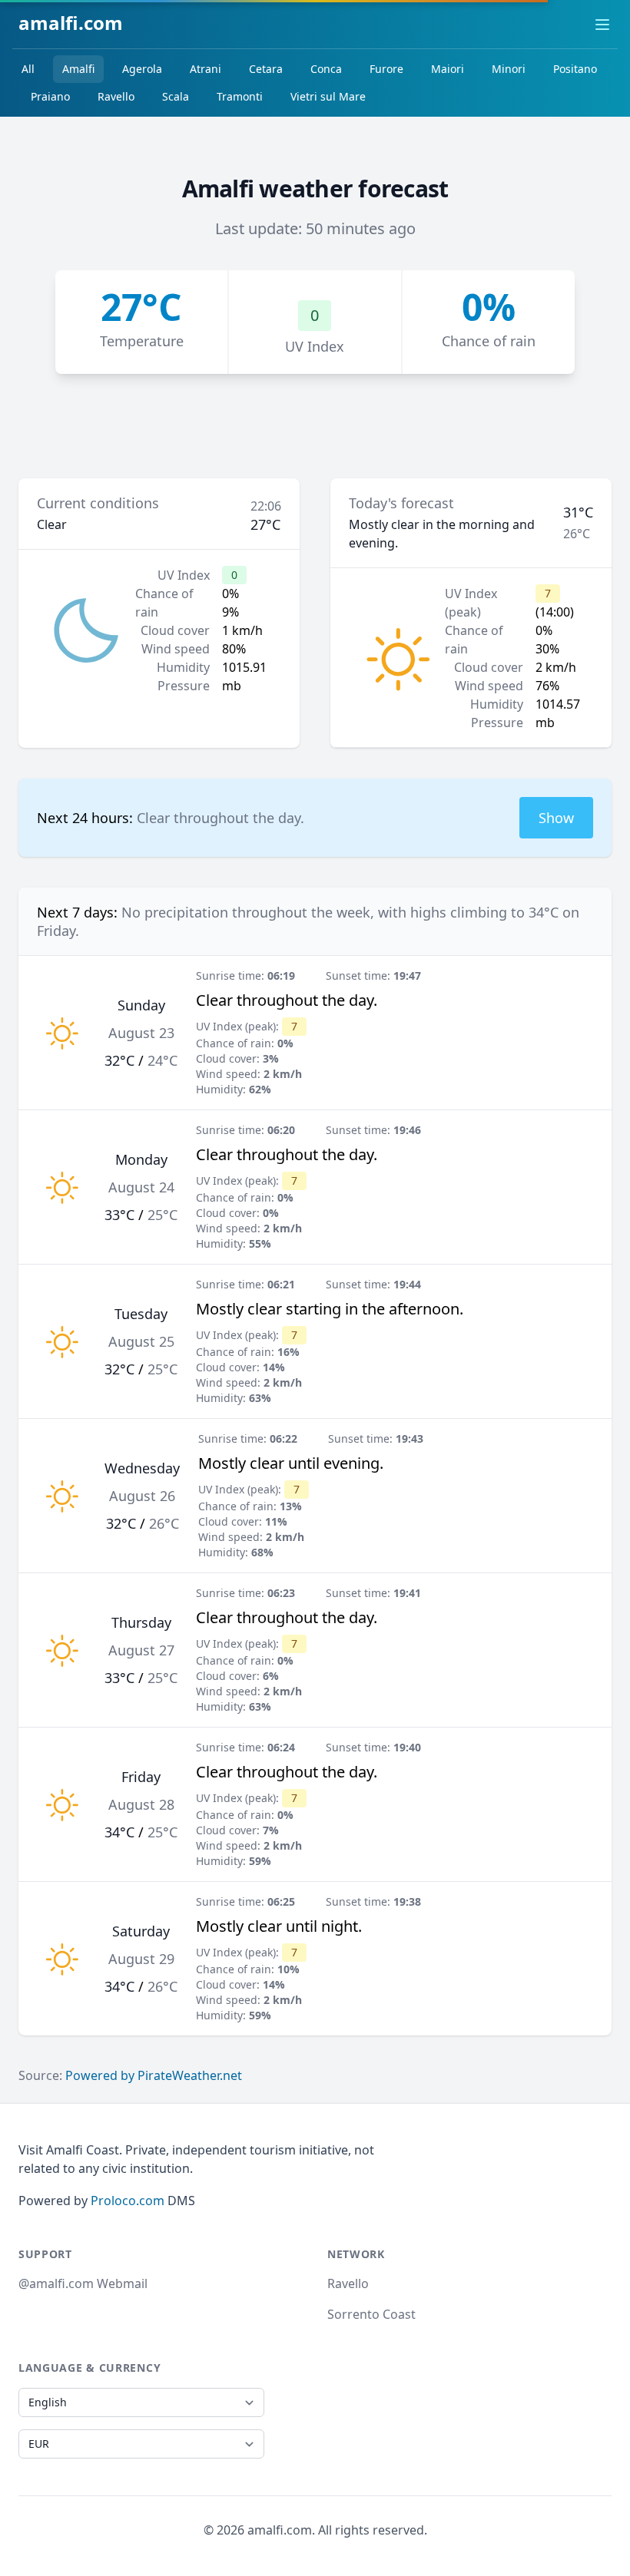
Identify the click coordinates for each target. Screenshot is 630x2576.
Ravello (116, 96)
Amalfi (78, 69)
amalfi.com (71, 23)
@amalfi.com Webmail (83, 2283)
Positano (575, 69)
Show (556, 818)
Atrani (206, 69)
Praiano (50, 96)
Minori (509, 69)
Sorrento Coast (371, 2314)
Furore (386, 69)
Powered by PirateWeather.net (154, 2075)
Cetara (266, 69)
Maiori (448, 69)
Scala (176, 96)
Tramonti (240, 96)
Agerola (142, 69)
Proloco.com (128, 2201)
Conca (326, 69)
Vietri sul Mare (328, 96)
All (28, 69)
